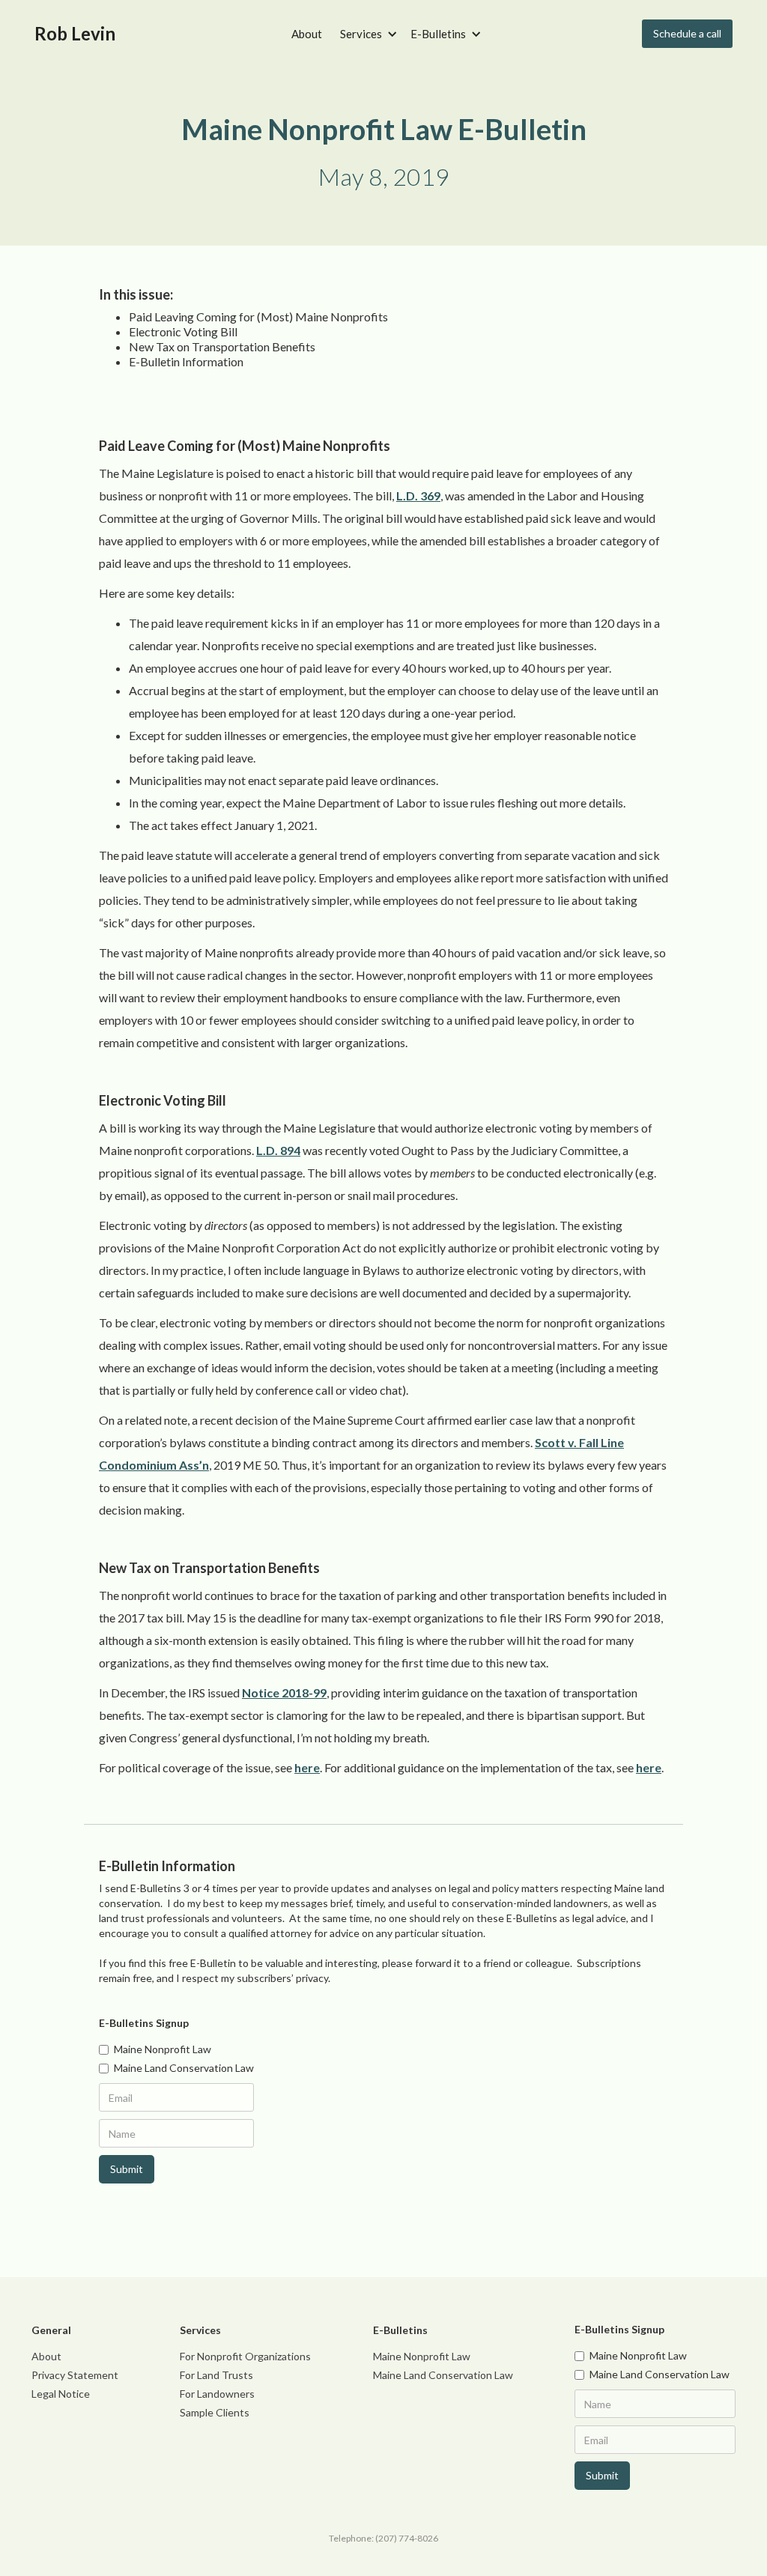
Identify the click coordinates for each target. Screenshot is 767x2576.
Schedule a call (687, 33)
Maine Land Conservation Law (443, 2375)
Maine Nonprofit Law (422, 2356)
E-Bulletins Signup (144, 2023)
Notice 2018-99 (284, 1692)
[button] (366, 34)
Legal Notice (61, 2394)
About (307, 34)
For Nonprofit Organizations (245, 2356)
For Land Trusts (216, 2375)
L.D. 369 (418, 495)
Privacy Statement (75, 2375)
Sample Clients (215, 2412)
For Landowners (217, 2394)
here (307, 1767)
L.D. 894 (278, 1150)
